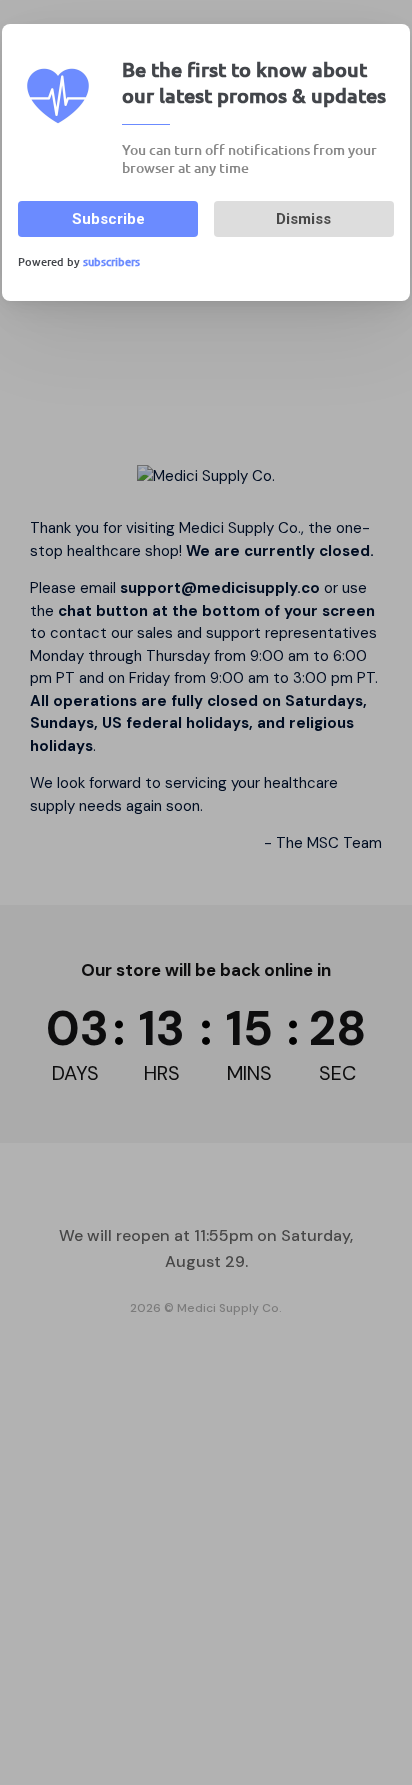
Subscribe (108, 219)
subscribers (111, 261)
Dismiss (303, 219)
